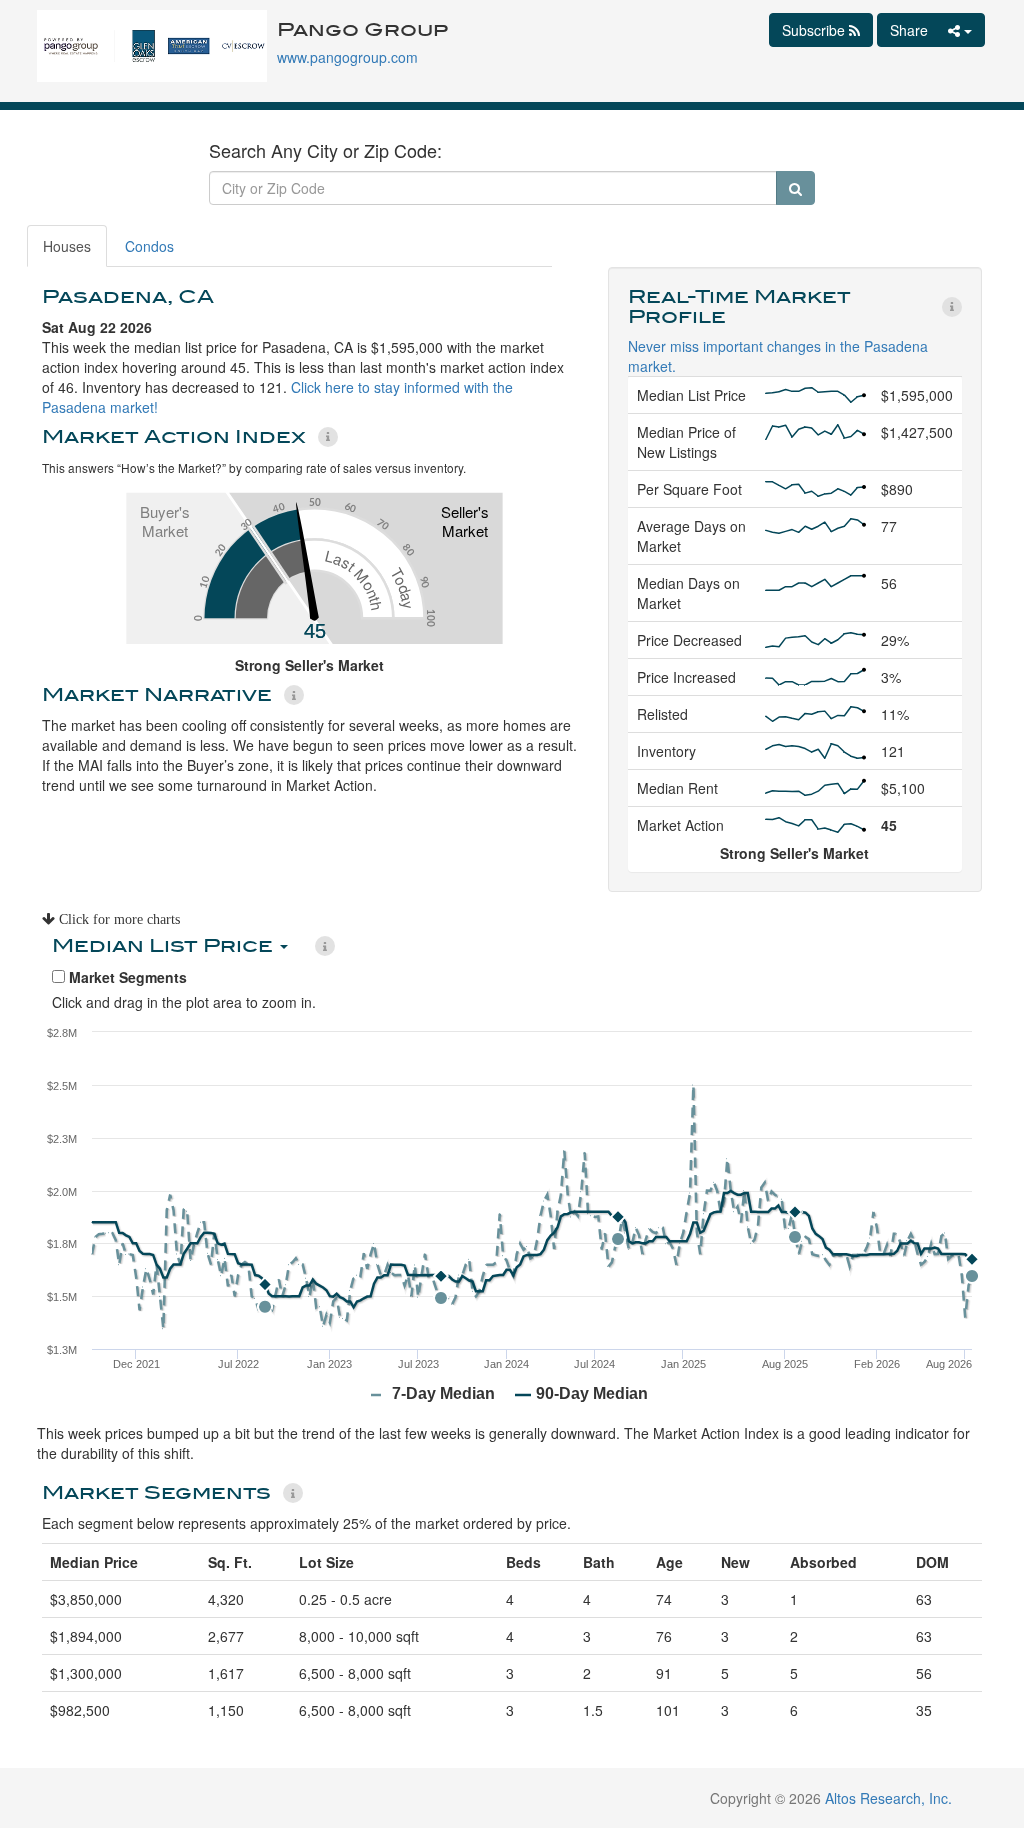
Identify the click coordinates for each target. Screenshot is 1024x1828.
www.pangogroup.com (347, 57)
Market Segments (126, 977)
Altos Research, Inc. (888, 1798)
